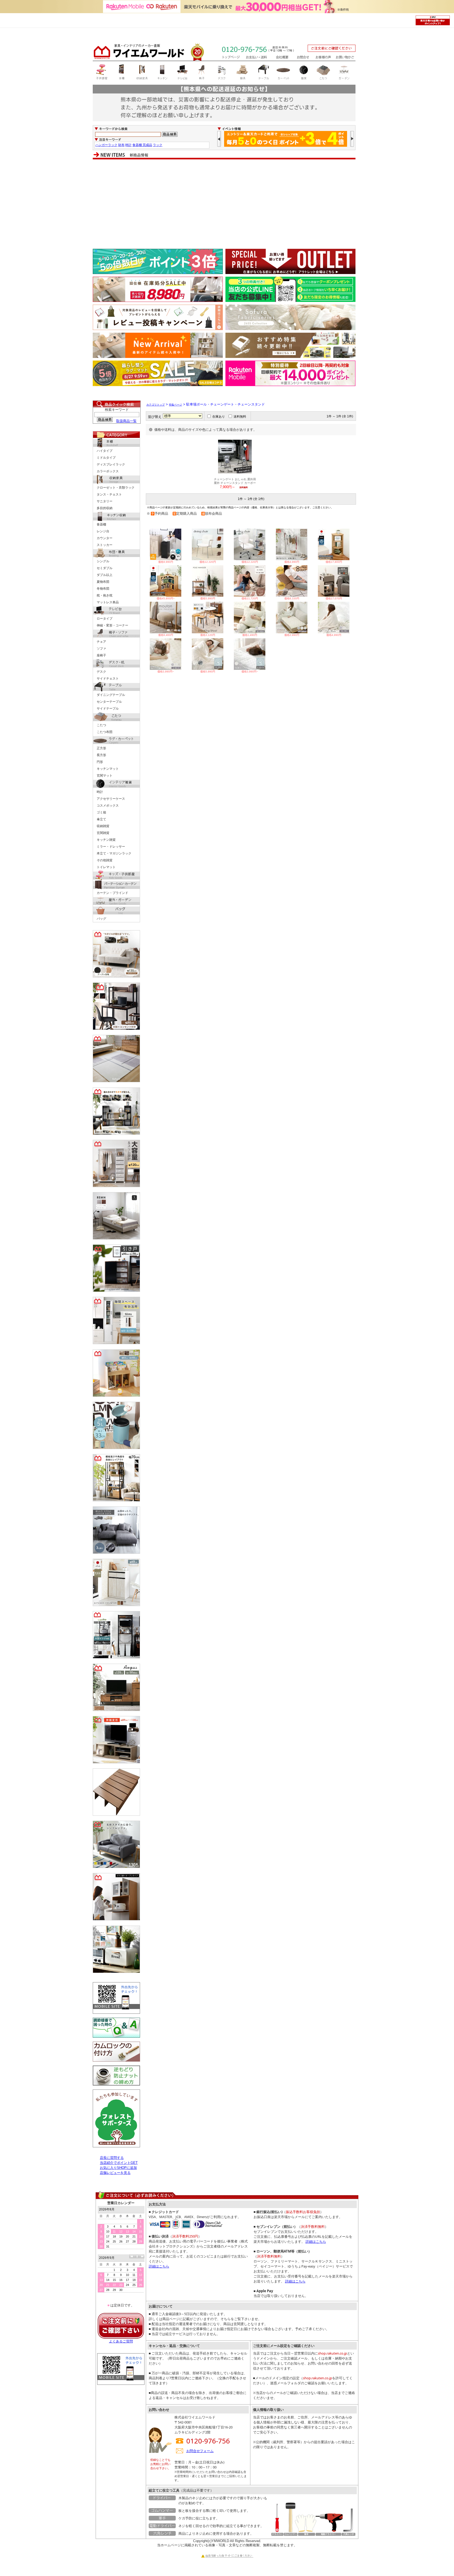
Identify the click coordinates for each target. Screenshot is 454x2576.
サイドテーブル (108, 708)
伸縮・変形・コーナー (112, 625)
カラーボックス (108, 471)
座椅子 (101, 655)
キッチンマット (108, 769)
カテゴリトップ (156, 405)
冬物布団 (103, 589)
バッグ (101, 919)
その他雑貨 (105, 860)
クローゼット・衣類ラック (116, 488)
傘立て (101, 819)
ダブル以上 (105, 575)
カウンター (105, 538)
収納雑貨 (103, 826)
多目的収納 (105, 508)
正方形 (101, 748)
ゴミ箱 (101, 812)
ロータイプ (105, 619)
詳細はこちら (159, 2266)
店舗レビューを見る (115, 2173)
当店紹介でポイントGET (119, 2163)
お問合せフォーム (200, 2451)
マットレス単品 (108, 602)
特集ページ (176, 405)
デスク (101, 672)
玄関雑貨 (103, 833)
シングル (103, 561)
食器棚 (101, 524)
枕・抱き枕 (105, 595)
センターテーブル (109, 702)
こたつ (101, 725)
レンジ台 (103, 531)
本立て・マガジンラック (114, 853)
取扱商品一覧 (126, 421)
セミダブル (105, 568)
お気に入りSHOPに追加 (118, 2168)
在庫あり (219, 417)
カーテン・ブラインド (112, 893)
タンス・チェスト (109, 494)
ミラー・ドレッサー (111, 847)
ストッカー (105, 545)
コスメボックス (108, 806)
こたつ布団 (105, 732)
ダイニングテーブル (111, 695)
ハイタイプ (105, 451)
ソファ (101, 649)
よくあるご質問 (121, 2341)
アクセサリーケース (111, 799)
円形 (100, 762)
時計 (100, 792)
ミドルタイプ (106, 458)
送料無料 (240, 417)
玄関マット (105, 776)
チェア (101, 642)
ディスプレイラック (111, 464)
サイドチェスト (108, 679)
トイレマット (106, 867)
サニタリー (105, 501)
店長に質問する (112, 2158)
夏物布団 (103, 582)
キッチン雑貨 (106, 840)
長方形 (101, 755)
